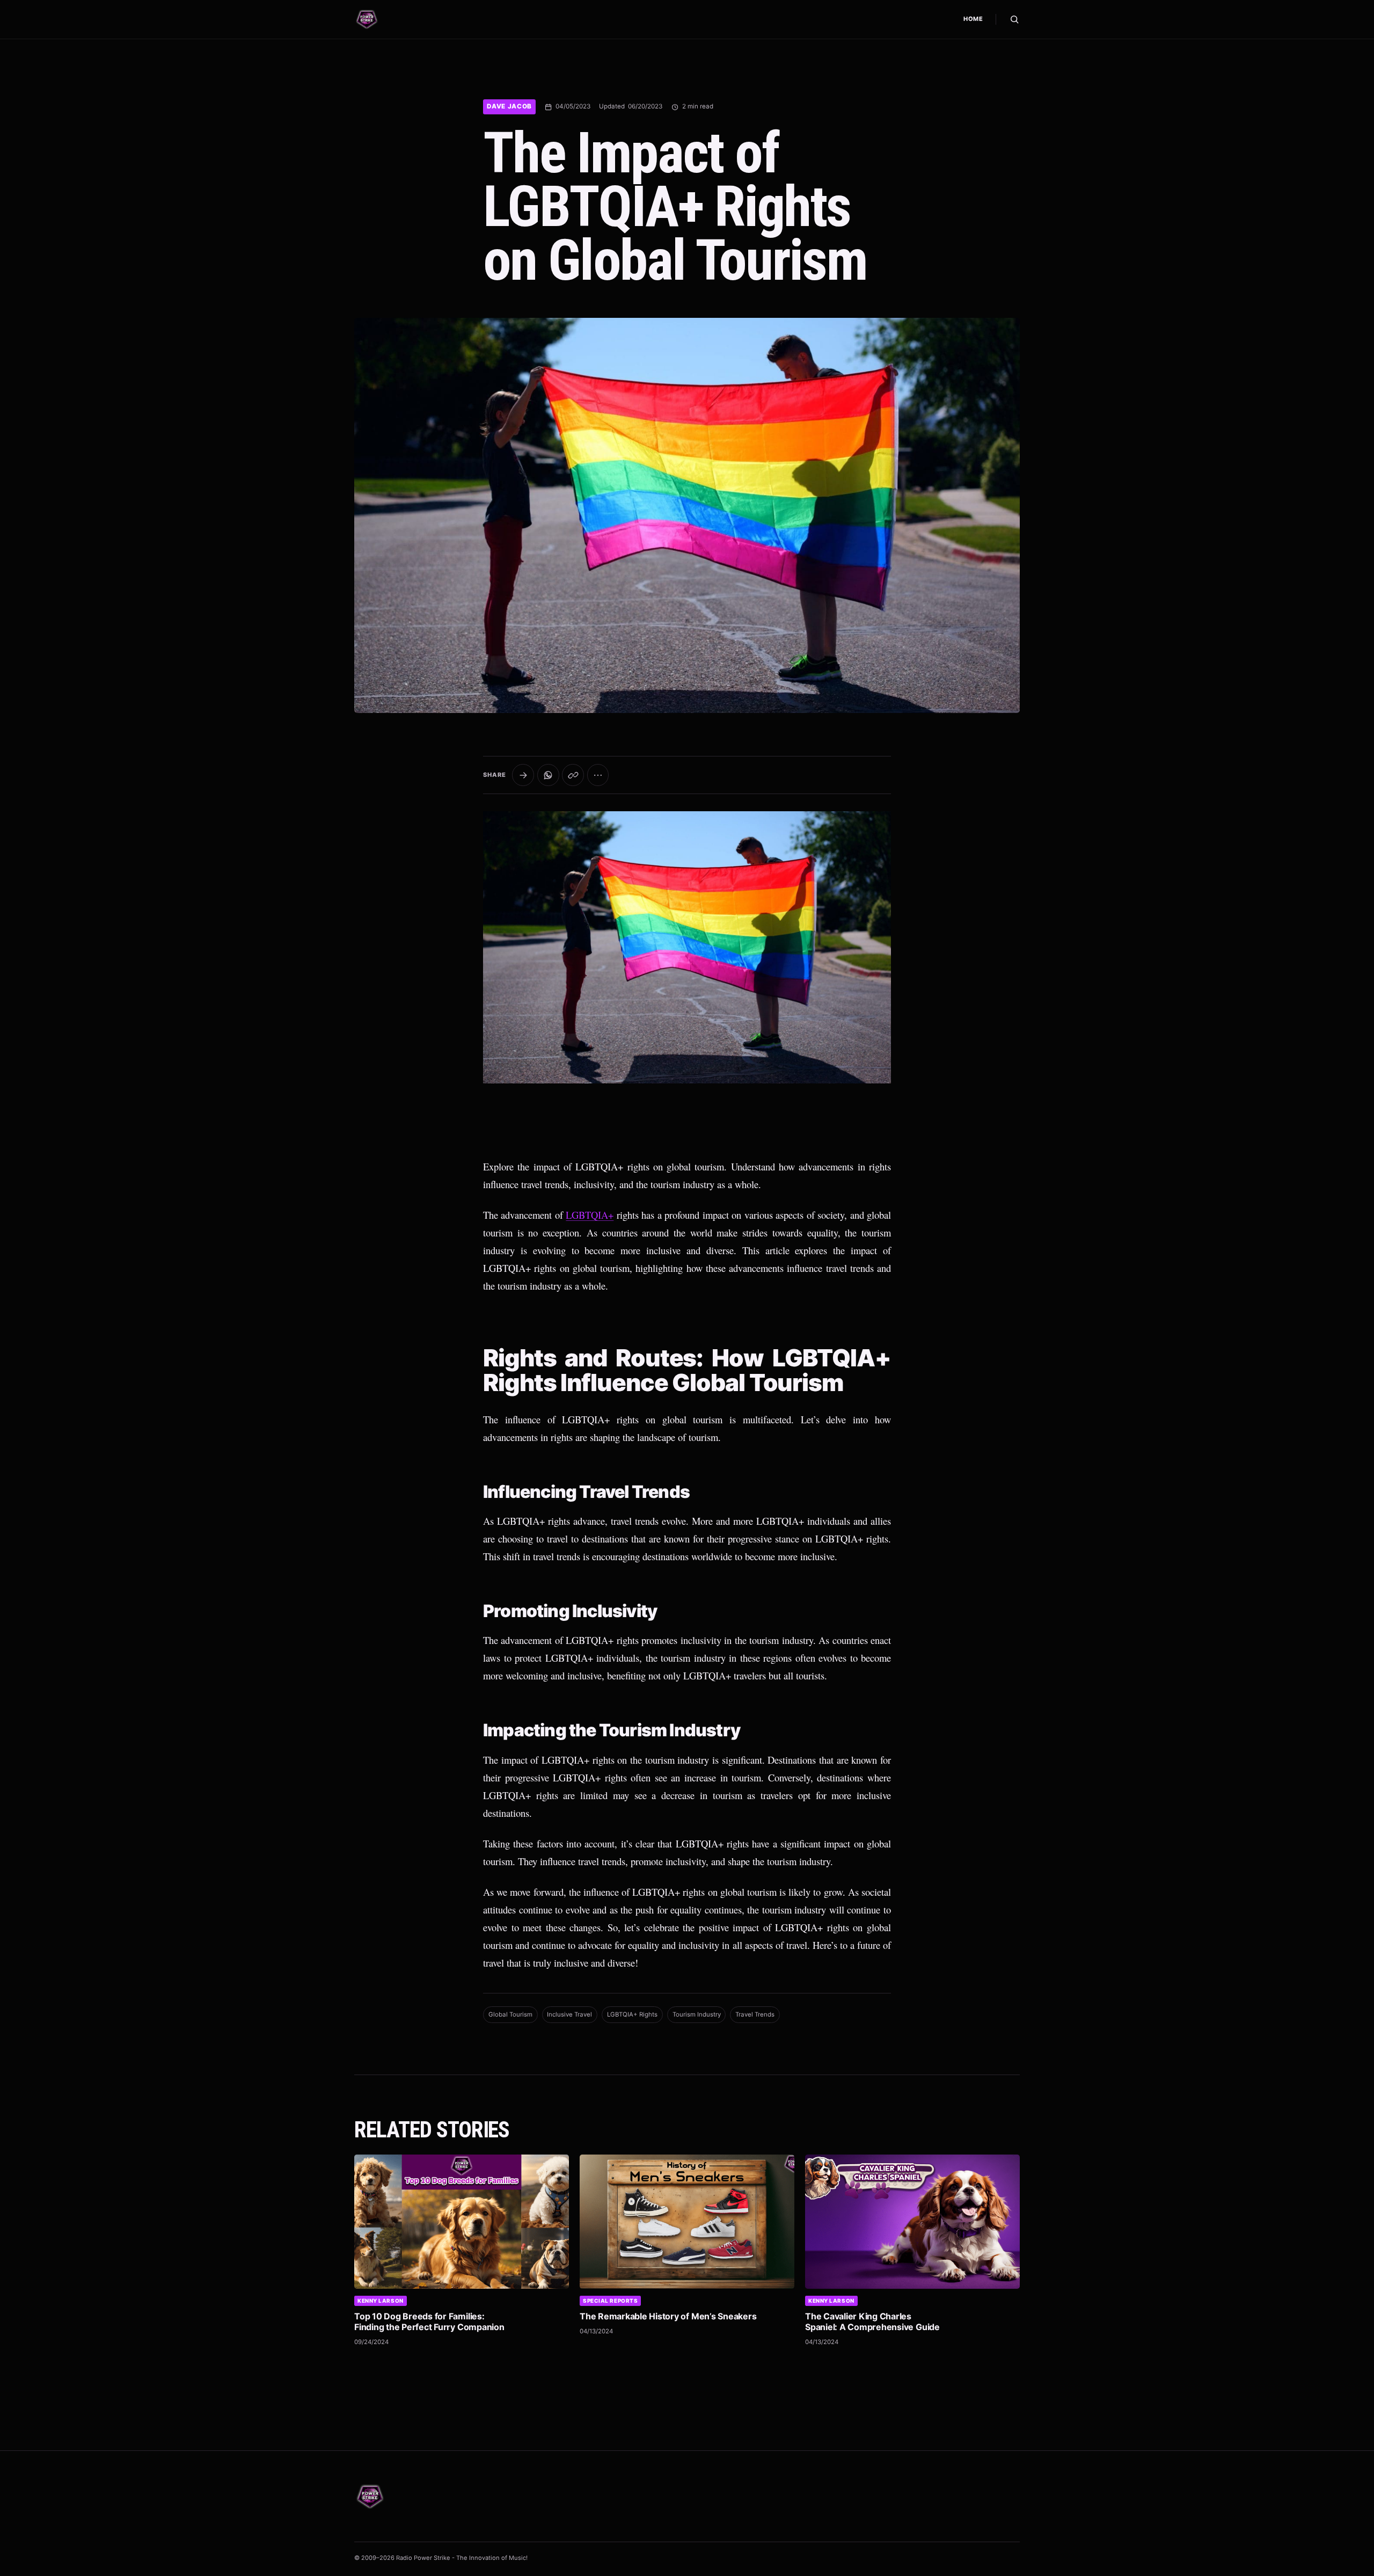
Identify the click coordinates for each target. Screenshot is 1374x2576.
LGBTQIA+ (590, 1215)
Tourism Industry (697, 2014)
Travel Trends (755, 2014)
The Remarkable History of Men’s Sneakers (668, 2316)
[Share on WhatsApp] (548, 775)
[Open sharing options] (523, 775)
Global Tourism (510, 2014)
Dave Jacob (509, 106)
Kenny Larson (381, 2301)
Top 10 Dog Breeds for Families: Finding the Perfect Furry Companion (429, 2322)
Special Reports (610, 2301)
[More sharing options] (598, 775)
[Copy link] (573, 775)
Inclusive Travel (569, 2014)
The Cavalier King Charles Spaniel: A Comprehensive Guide (872, 2322)
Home (973, 19)
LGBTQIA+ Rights (632, 2014)
